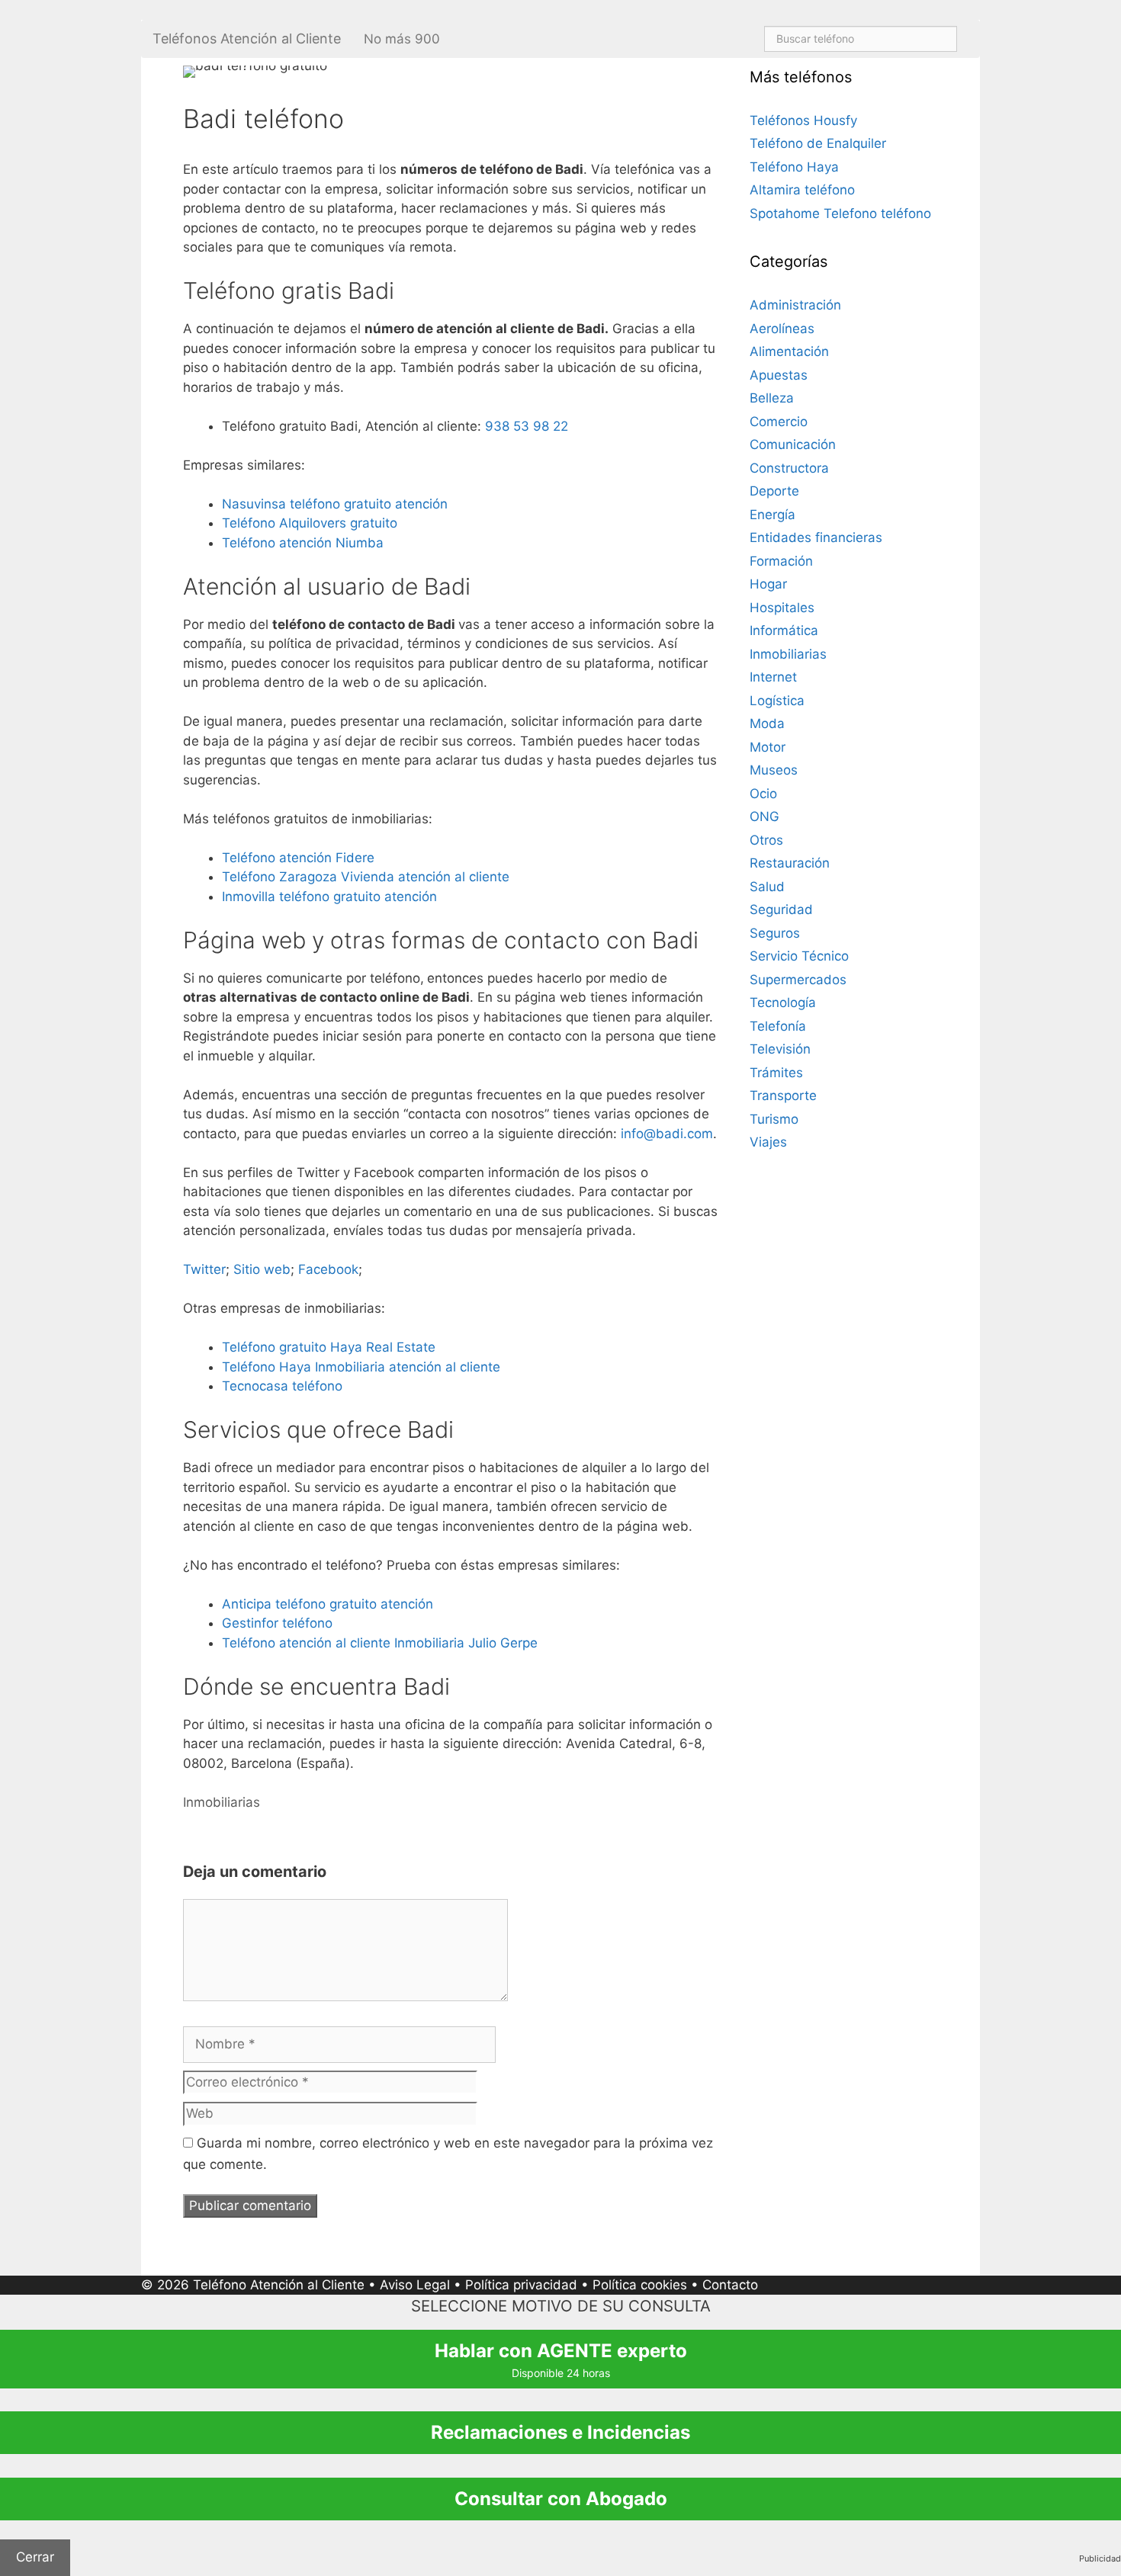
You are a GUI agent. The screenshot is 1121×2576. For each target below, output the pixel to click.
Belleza (772, 398)
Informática (784, 630)
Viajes (768, 1142)
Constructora (789, 468)
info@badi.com (667, 1134)
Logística (777, 701)
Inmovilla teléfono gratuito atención (329, 897)
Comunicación (793, 444)
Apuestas (779, 375)
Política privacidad (521, 2285)
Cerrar (35, 2557)
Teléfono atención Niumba (303, 543)
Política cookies (640, 2285)
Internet (773, 677)
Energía (772, 515)
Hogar (768, 584)
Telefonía (778, 1026)
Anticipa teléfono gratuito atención (328, 1604)
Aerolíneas (782, 329)
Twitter (204, 1269)
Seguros (775, 933)
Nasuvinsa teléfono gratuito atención (335, 504)
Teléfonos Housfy (803, 120)
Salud (767, 887)
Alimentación (789, 351)
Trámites (776, 1073)
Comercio (779, 422)
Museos (774, 770)
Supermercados (798, 980)
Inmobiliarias (222, 1802)
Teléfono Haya (794, 167)
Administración (795, 305)
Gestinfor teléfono (277, 1623)
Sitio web (262, 1269)
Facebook (328, 1269)
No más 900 (402, 39)
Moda (767, 723)
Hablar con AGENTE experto (561, 2359)
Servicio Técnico (799, 956)
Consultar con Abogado (561, 2499)
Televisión (780, 1049)
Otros (766, 840)
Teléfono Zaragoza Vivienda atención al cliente (366, 877)
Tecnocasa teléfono (282, 1386)
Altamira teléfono (802, 190)
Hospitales (782, 608)
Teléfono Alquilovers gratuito (310, 523)
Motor (768, 747)
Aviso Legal (415, 2285)
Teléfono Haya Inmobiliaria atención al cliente (361, 1367)
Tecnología (783, 1002)
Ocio (763, 794)
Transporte (783, 1096)
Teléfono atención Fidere (298, 858)
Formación (781, 561)
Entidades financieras (816, 537)
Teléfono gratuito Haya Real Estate (329, 1347)
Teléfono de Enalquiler (818, 143)
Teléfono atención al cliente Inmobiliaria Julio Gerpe (380, 1643)
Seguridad (781, 909)
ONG (764, 816)
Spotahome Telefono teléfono (840, 213)
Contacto (730, 2285)
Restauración (790, 863)
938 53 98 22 (527, 426)
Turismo (774, 1119)
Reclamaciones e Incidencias (560, 2432)
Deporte (774, 491)
